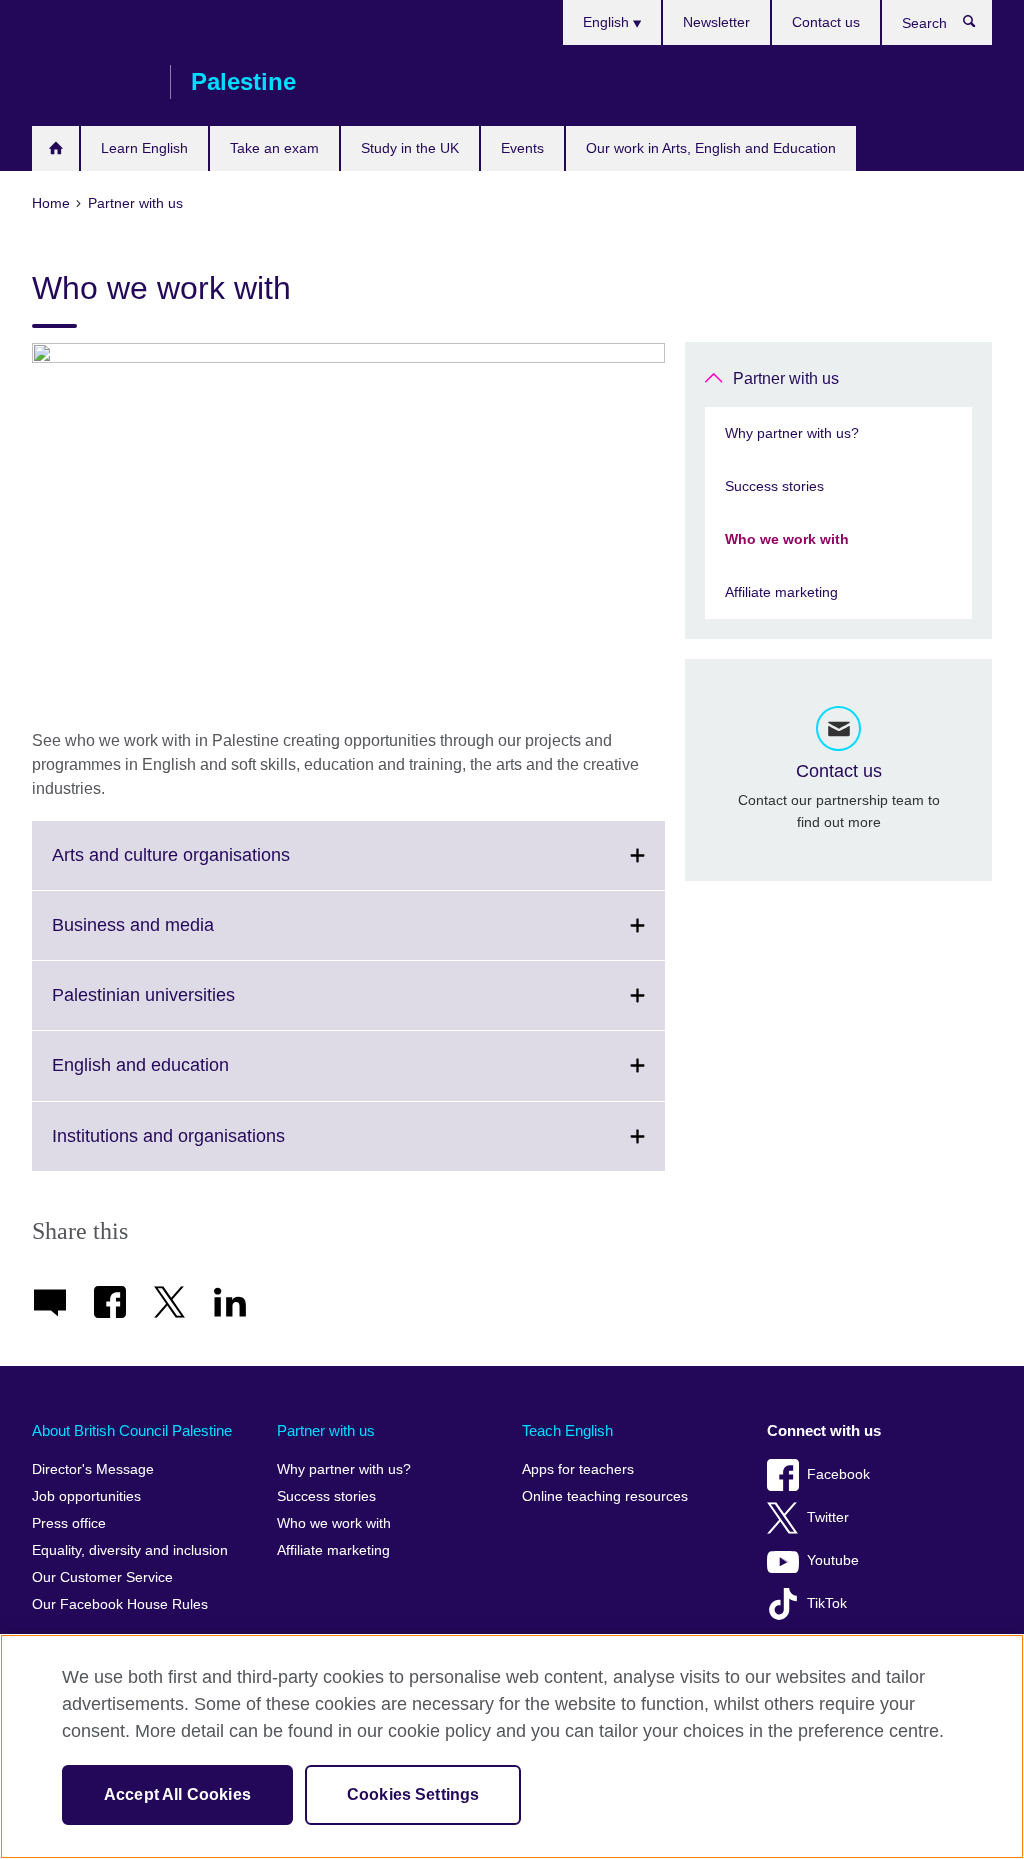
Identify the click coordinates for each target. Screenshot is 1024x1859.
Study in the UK (410, 148)
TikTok (827, 1603)
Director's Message (93, 1469)
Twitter (828, 1517)
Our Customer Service (102, 1577)
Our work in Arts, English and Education (711, 148)
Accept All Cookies (177, 1794)
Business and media (177, 937)
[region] (512, 1746)
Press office (69, 1523)
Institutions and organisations (212, 1148)
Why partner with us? (792, 433)
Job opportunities (86, 1496)
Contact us (826, 22)
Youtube (833, 1560)
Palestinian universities (187, 1007)
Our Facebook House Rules (120, 1604)
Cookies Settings (413, 1794)
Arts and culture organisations (215, 867)
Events (522, 148)
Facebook (838, 1474)
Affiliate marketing (781, 592)
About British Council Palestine (132, 1430)
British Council (91, 82)
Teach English (567, 1430)
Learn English (144, 148)
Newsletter (716, 22)
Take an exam (274, 148)
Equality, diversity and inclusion (130, 1550)
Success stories (774, 486)
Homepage (55, 148)
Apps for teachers (578, 1469)
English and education (184, 1077)
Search (979, 26)
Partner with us (786, 378)
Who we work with (787, 539)
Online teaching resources (605, 1496)
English (608, 22)
